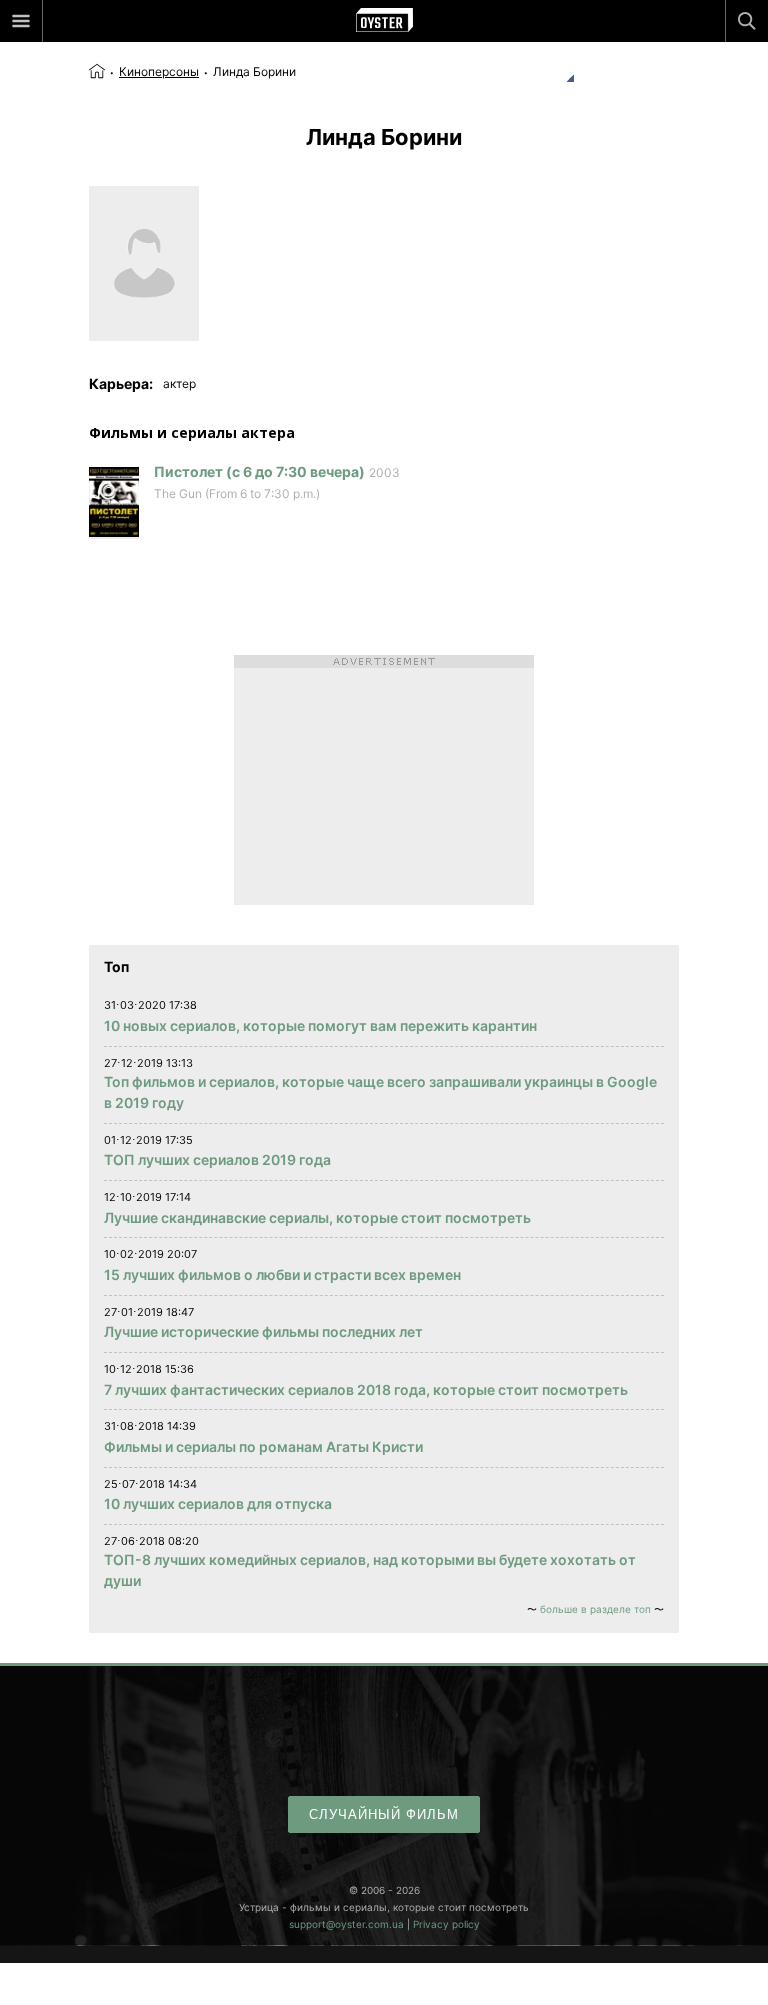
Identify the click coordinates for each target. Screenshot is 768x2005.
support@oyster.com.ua (346, 1924)
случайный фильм (384, 1814)
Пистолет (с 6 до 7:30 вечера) (259, 471)
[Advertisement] (384, 780)
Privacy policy (446, 1924)
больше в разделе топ (595, 1609)
